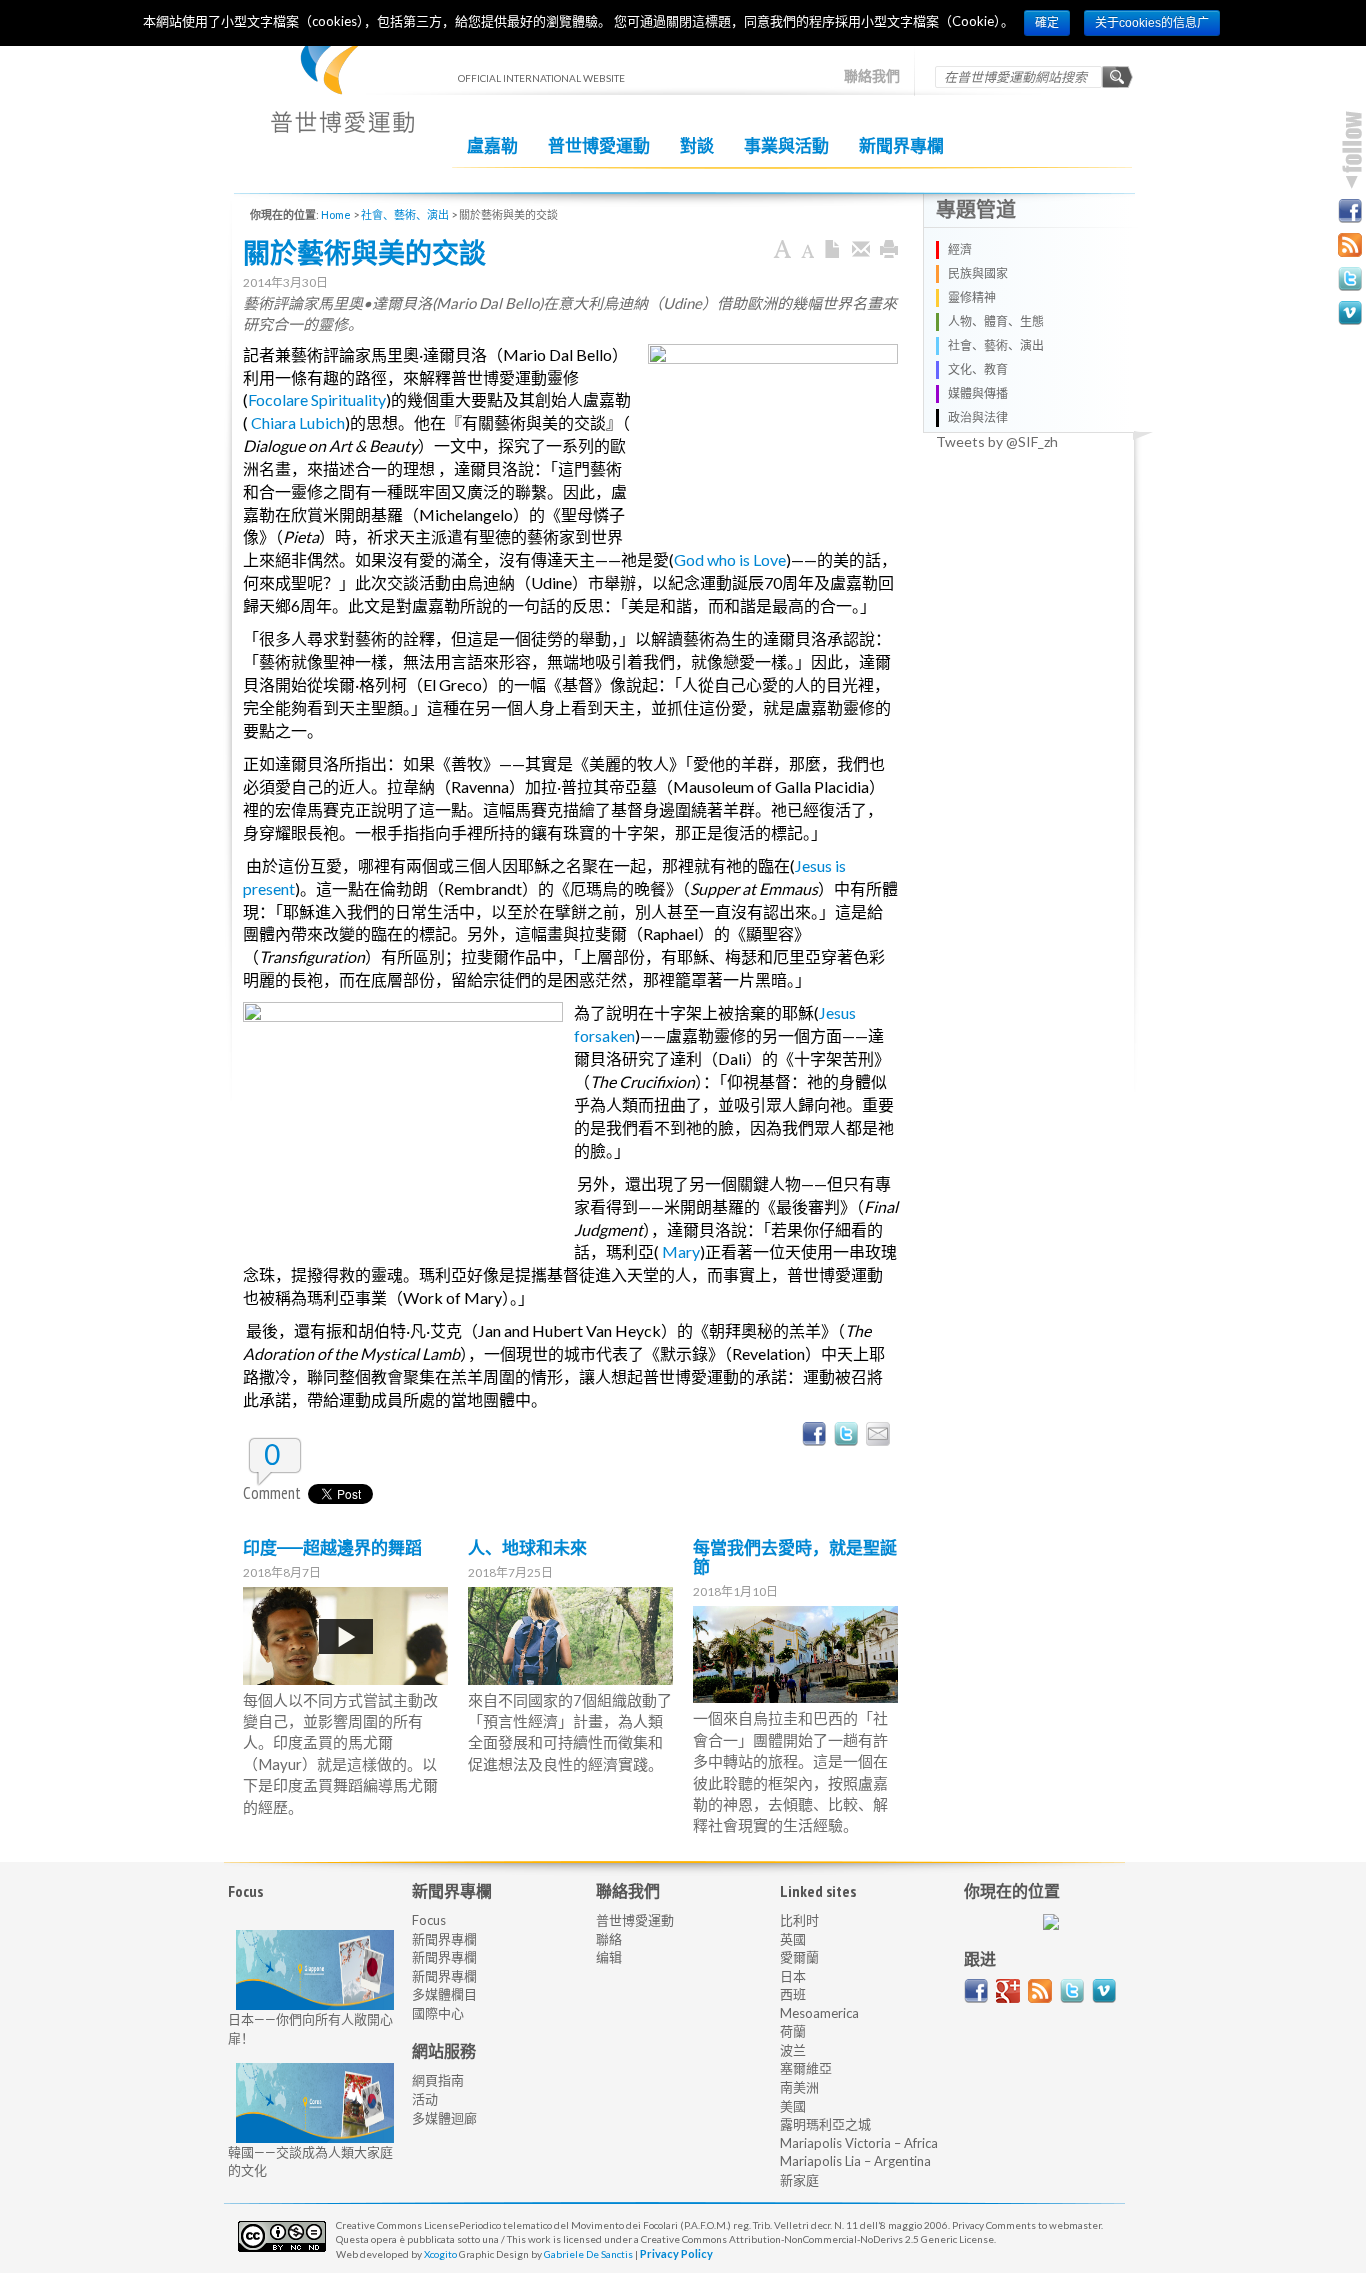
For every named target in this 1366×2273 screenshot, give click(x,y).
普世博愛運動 (599, 146)
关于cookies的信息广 (1152, 23)
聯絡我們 (872, 76)
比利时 (799, 1920)
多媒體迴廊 (444, 2118)
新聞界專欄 (901, 146)
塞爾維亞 (806, 2068)
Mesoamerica (819, 2013)
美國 (793, 2106)
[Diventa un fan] (976, 1991)
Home (336, 214)
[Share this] (861, 250)
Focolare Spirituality (317, 399)
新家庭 (799, 2180)
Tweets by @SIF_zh (997, 441)
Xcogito (440, 2254)
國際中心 (438, 2013)
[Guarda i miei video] (1104, 1991)
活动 (425, 2099)
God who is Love (730, 559)
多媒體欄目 (444, 1994)
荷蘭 (793, 2031)
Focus (429, 1920)
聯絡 (609, 1939)
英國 (793, 1939)
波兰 (793, 2050)
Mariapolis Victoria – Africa (859, 2143)
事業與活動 (786, 146)
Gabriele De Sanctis (588, 2254)
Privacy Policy (676, 2253)
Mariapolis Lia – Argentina (855, 2161)
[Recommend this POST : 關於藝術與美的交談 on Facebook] (814, 1434)
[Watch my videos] (1350, 313)
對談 (697, 146)
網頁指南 (438, 2080)
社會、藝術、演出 (405, 214)
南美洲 (799, 2087)
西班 (793, 1994)
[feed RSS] (1040, 1991)
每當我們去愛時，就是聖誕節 (795, 1557)
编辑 (609, 1957)
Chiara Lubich (298, 422)
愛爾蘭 (799, 1957)
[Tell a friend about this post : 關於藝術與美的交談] (878, 1434)
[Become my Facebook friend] (1350, 211)
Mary (681, 1251)
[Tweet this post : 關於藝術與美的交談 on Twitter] (846, 1434)
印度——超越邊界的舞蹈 (332, 1548)
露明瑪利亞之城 (825, 2124)
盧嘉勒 (492, 146)
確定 (1047, 23)
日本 (793, 1976)
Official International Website (342, 90)
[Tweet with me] (1072, 1991)
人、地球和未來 (527, 1548)
